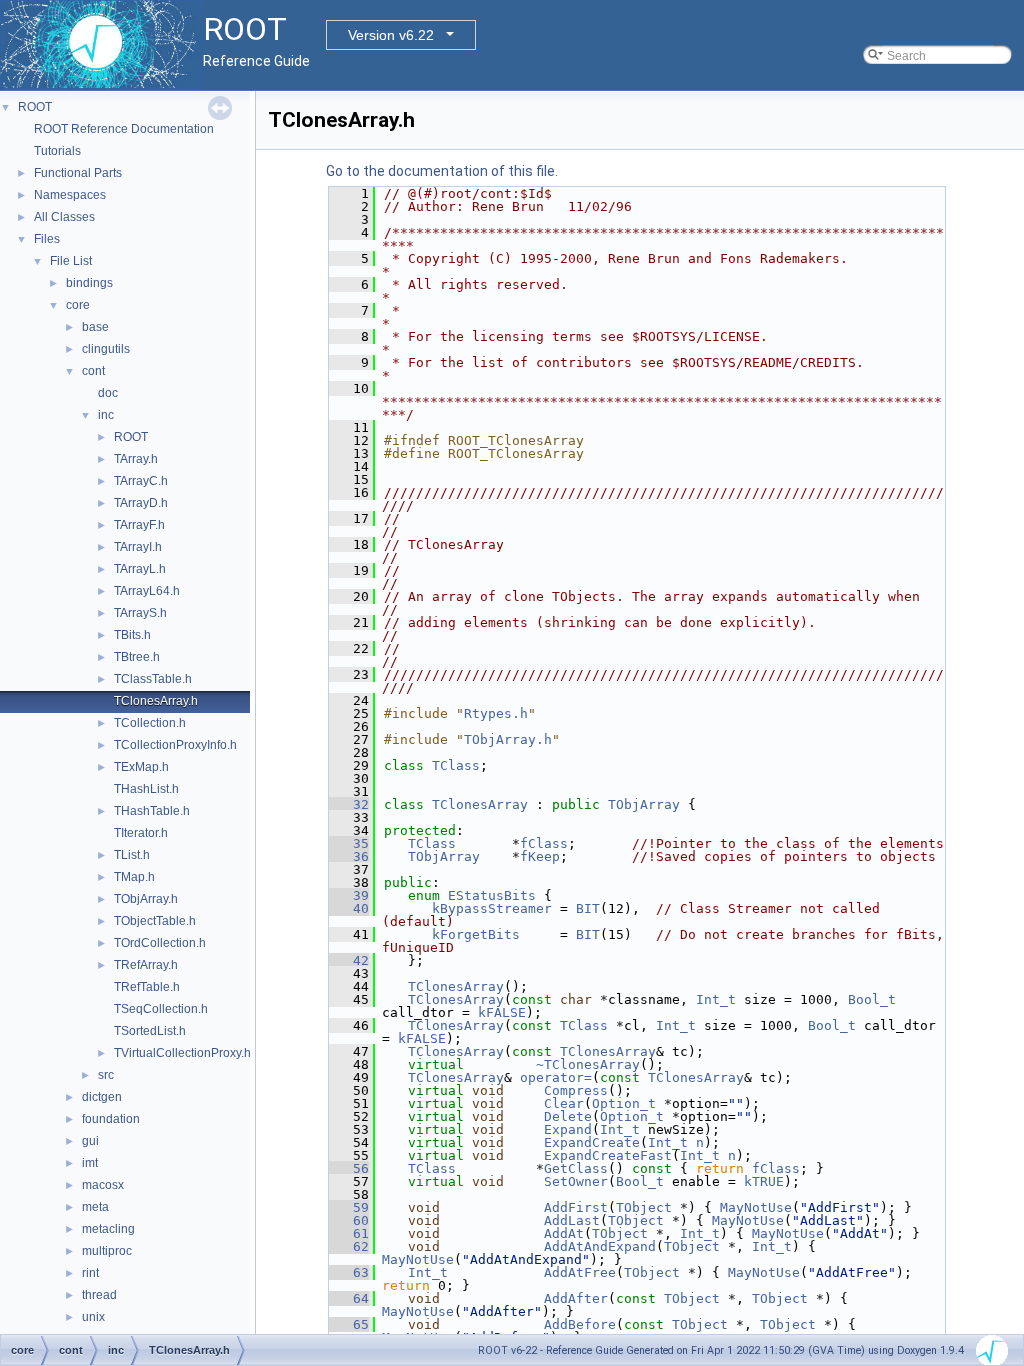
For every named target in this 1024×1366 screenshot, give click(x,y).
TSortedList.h (150, 1031)
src (106, 1075)
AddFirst (576, 1207)
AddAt (564, 1233)
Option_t (624, 1103)
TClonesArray (480, 804)
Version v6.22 (391, 35)
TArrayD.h (141, 503)
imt (90, 1163)
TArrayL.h (140, 569)
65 (349, 1324)
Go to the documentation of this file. (442, 171)
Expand (568, 1129)
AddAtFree (580, 1272)
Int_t (716, 999)
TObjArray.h (146, 899)
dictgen (102, 1097)
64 (349, 1298)
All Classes (64, 217)
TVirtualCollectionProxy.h (182, 1053)
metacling (108, 1229)
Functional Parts (78, 173)
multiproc (107, 1251)
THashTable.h (152, 811)
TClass (456, 765)
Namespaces (70, 195)
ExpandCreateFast (608, 1155)
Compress (576, 1090)
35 (349, 843)
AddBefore (580, 1324)
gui (90, 1141)
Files (47, 239)
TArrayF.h (139, 525)
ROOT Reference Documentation (124, 129)
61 (349, 1233)
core (78, 305)
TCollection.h (150, 723)
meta (95, 1207)
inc (106, 415)
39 (349, 895)
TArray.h (136, 459)
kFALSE (502, 1012)
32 (349, 804)
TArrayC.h (141, 481)
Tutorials (57, 151)
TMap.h (134, 877)
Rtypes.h (496, 713)
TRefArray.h (146, 965)
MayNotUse (756, 1207)
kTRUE (764, 1181)
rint (90, 1273)
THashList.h (146, 789)
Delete (568, 1116)
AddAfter (576, 1298)
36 (349, 856)
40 (349, 908)
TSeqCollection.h (161, 1009)
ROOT (35, 107)
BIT (588, 908)
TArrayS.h (140, 613)
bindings (89, 283)
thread (99, 1295)
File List (71, 261)
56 (349, 1168)
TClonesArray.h (156, 701)
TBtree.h (137, 657)
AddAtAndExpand (600, 1246)
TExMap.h (141, 767)
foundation (111, 1119)
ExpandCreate (592, 1142)
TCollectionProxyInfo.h (175, 745)
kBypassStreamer (492, 908)
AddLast (572, 1220)
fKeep (540, 856)
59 (349, 1207)
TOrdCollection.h (160, 943)
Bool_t (872, 999)
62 (349, 1246)
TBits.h (132, 635)
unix (93, 1317)
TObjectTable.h (155, 921)
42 (349, 960)
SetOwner (576, 1181)
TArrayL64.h (147, 591)
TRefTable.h (147, 987)
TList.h (132, 855)
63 (349, 1272)
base (95, 327)
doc (108, 393)
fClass (544, 843)
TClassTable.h (153, 679)
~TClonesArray (588, 1064)
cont (93, 371)
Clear (564, 1103)
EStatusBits (492, 895)
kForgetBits (476, 934)
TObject (644, 1207)
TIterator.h (141, 833)
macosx (103, 1185)
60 (349, 1220)
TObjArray (644, 804)
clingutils (106, 349)
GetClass (576, 1168)
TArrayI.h (138, 547)
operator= (556, 1077)
